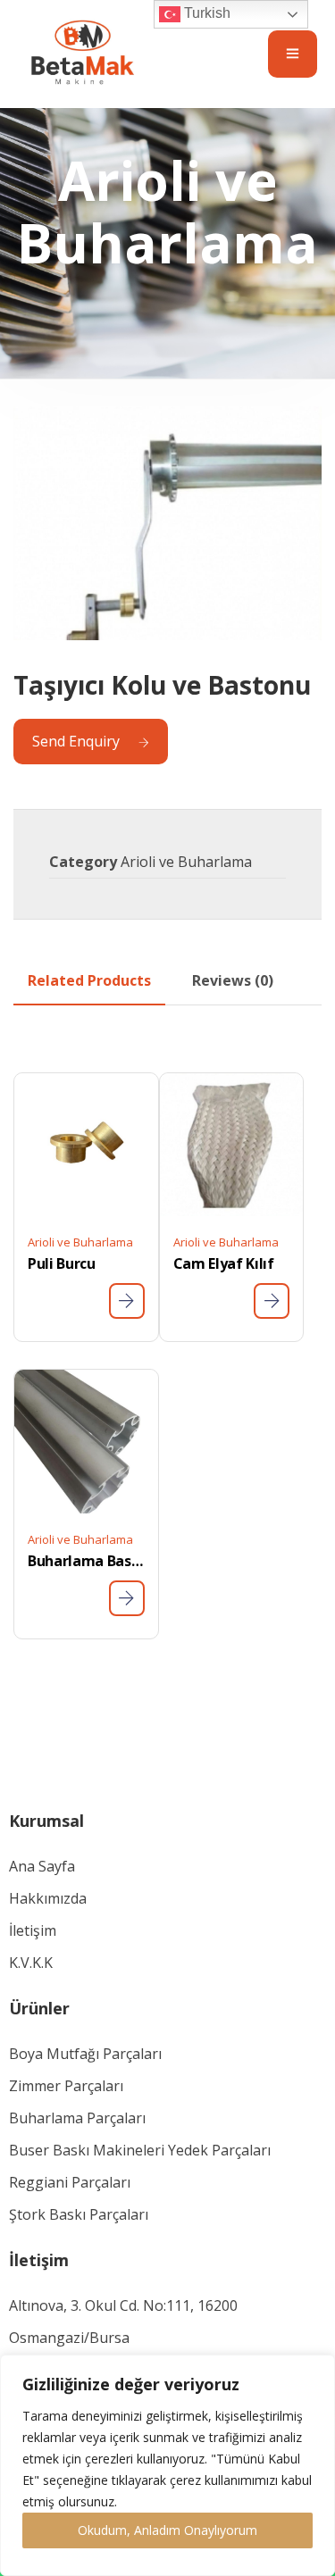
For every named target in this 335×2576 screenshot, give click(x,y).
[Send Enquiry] (127, 1301)
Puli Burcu (62, 1263)
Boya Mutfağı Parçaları (85, 2054)
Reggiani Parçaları (70, 2182)
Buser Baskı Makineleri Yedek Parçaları (140, 2150)
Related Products (89, 980)
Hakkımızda (48, 1898)
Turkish (205, 13)
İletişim (33, 1930)
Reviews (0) (233, 980)
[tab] (89, 980)
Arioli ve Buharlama (186, 862)
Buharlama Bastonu (86, 1561)
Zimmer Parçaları (66, 2086)
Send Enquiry (76, 741)
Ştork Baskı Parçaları (79, 2214)
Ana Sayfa (42, 1866)
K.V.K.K (31, 1963)
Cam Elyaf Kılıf (224, 1263)
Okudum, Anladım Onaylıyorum (167, 2530)
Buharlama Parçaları (77, 2118)
